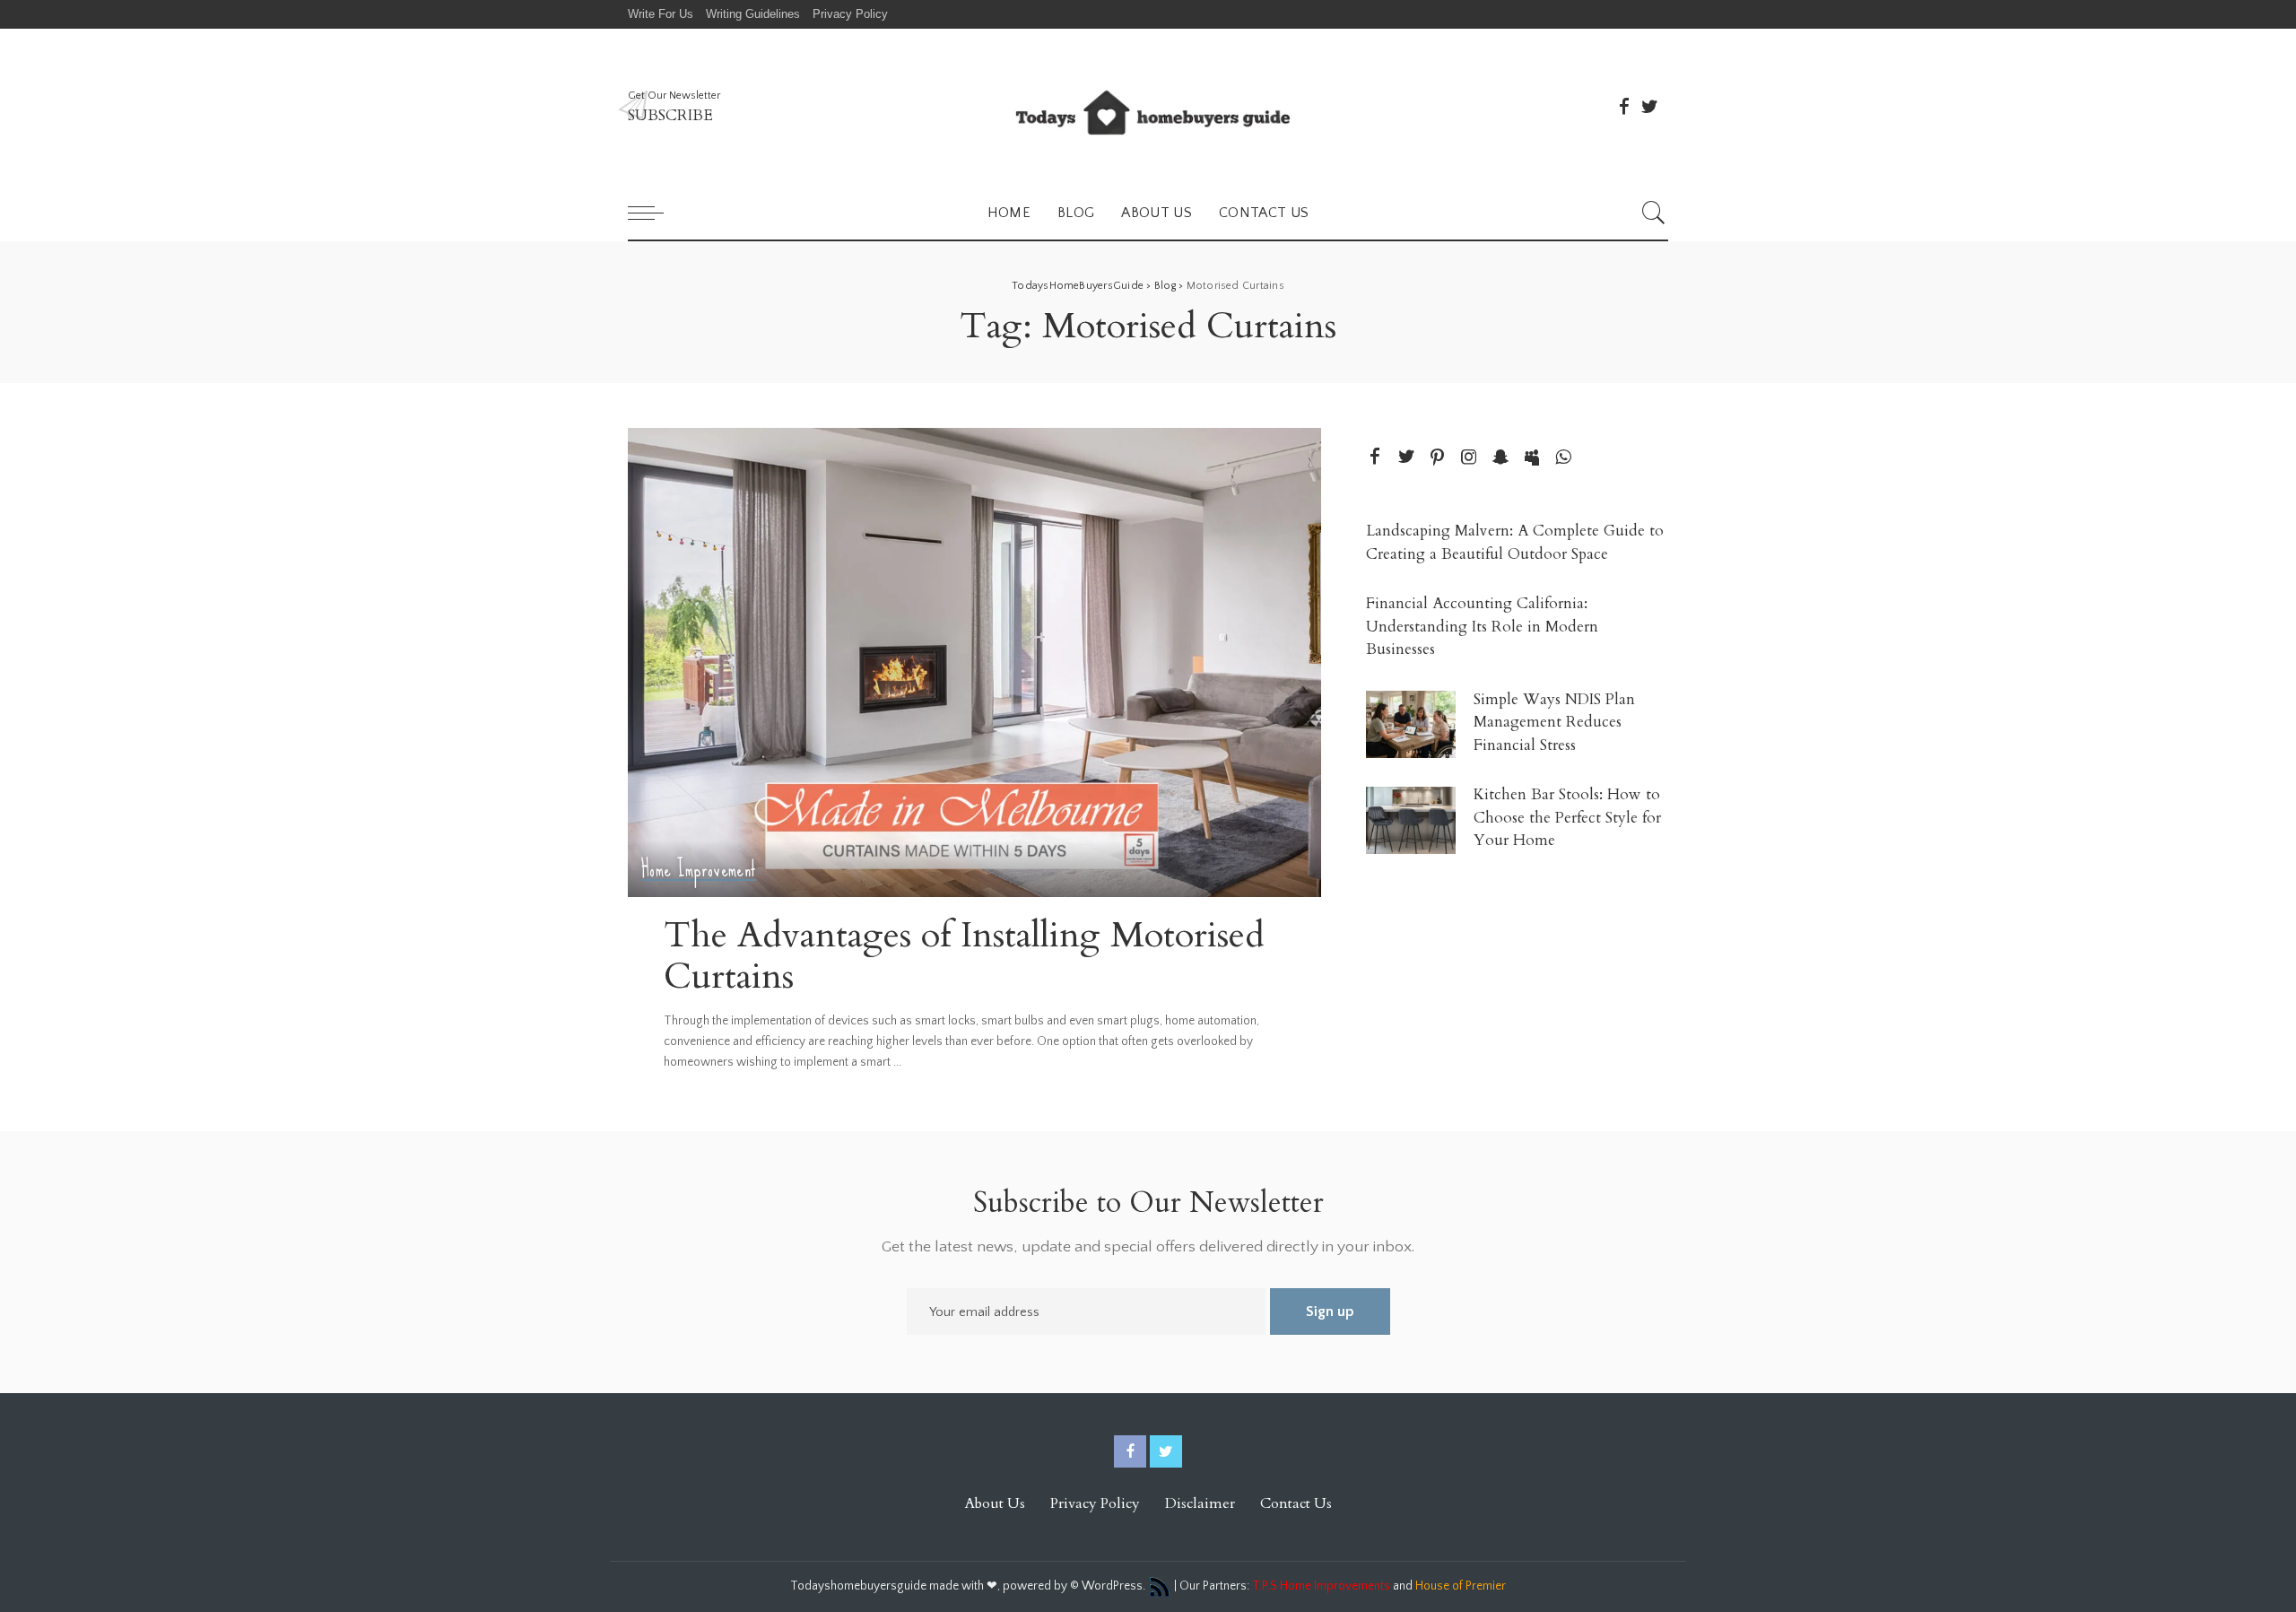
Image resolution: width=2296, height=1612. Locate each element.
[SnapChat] (1500, 458)
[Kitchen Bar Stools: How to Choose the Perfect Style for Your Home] (1411, 820)
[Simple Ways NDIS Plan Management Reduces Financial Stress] (1411, 724)
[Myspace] (1532, 458)
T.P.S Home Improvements (1321, 1586)
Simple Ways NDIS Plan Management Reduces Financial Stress (1554, 722)
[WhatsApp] (1563, 458)
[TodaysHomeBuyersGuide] (1148, 107)
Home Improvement (699, 870)
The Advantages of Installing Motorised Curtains (964, 956)
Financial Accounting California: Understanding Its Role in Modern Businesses (1482, 626)
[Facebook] (1624, 107)
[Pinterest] (1438, 458)
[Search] (1654, 213)
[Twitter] (1649, 107)
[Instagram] (1469, 458)
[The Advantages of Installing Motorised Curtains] (974, 662)
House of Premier (1461, 1586)
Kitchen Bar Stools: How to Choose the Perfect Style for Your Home (1567, 817)
